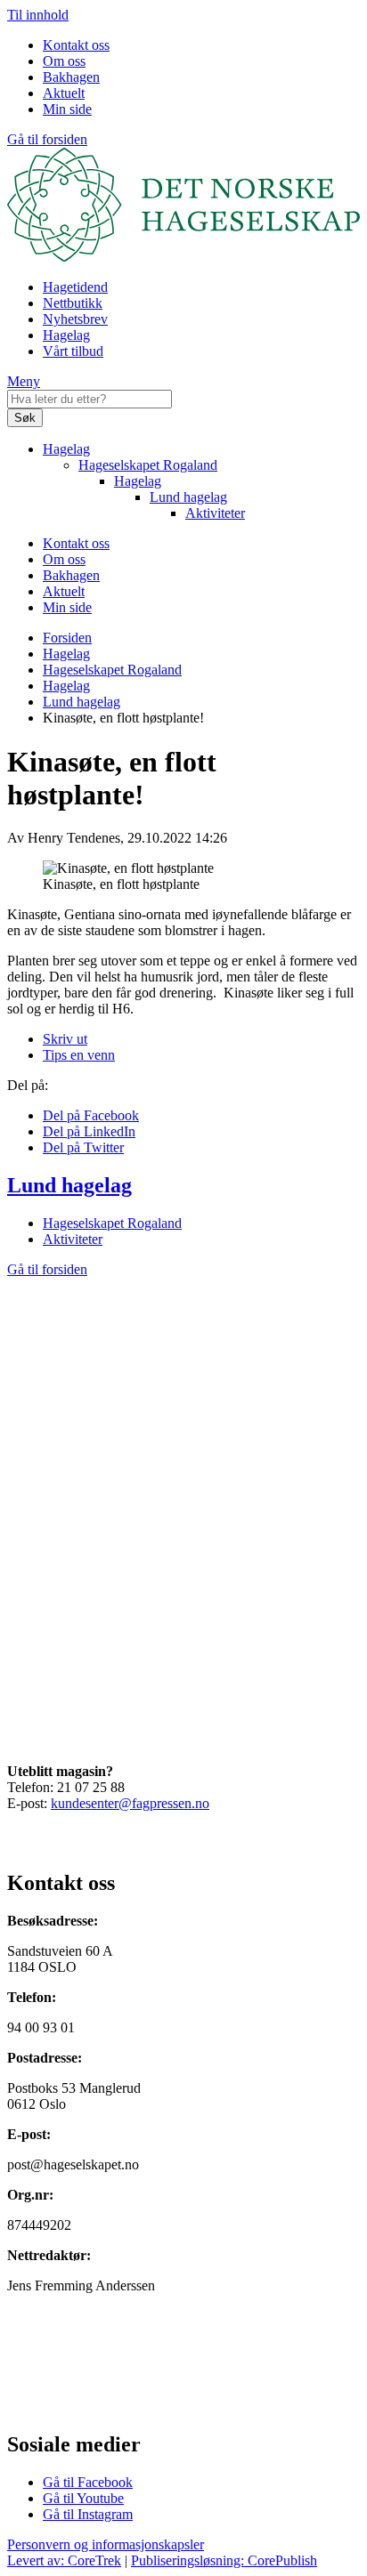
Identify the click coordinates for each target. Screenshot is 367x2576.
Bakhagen (71, 77)
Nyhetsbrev (75, 319)
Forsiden (67, 638)
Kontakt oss (76, 45)
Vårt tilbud (73, 351)
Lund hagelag (188, 497)
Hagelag (66, 335)
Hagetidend (75, 287)
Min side (67, 109)
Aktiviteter (215, 513)
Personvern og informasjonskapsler (106, 2544)
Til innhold (38, 15)
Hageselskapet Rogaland (148, 465)
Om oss (64, 61)
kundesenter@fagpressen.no (130, 1803)
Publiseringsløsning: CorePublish (224, 2560)
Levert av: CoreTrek (64, 2560)
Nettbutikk (73, 303)
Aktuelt (64, 93)
